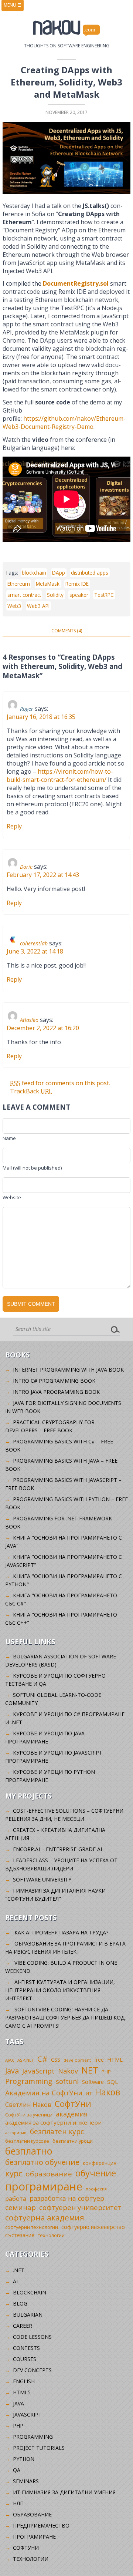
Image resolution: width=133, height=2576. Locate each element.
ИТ (89, 2094)
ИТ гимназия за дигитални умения (64, 2492)
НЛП (18, 2503)
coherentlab (34, 943)
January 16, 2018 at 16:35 (41, 717)
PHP (106, 2072)
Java (12, 2071)
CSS (56, 2060)
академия (72, 2114)
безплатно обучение (42, 2162)
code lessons (32, 2337)
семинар (21, 2207)
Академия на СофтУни (44, 2093)
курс (14, 2173)
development (77, 2060)
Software (93, 2082)
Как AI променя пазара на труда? (61, 1932)
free (99, 2060)
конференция (100, 2163)
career (23, 2326)
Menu (13, 5)
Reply (14, 826)
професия (96, 2189)
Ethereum (19, 584)
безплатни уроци (73, 2141)
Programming (29, 2081)
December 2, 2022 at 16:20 (43, 1028)
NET (90, 2070)
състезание (20, 2235)
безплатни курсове (27, 2141)
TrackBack (31, 1091)
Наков (108, 2092)
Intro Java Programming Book (56, 1392)
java (18, 2403)
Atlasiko (29, 1020)
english (24, 2381)
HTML (115, 2060)
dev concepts (32, 2370)
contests (26, 2348)
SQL (112, 2082)
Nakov (68, 2071)
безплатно (29, 2151)
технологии (51, 2235)
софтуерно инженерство (93, 2227)
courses (25, 2359)
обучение (96, 2173)
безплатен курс (57, 2131)
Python (24, 2459)
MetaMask (48, 584)
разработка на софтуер (67, 2198)
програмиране (44, 2186)
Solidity (55, 595)
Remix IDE (77, 584)
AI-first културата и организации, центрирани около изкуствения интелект (60, 1990)
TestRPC (104, 595)
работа (16, 2198)
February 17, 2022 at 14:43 (43, 875)
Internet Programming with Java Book (68, 1370)
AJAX (10, 2060)
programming (33, 2437)
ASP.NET (26, 2060)
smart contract (24, 595)
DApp (59, 573)
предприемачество (41, 2525)
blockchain (34, 573)
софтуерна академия (45, 2217)
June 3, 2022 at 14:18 (35, 951)
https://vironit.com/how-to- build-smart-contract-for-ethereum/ (60, 776)
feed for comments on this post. (60, 1083)
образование (49, 2174)
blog (20, 2303)
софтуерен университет (80, 2207)
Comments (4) (67, 631)
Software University (42, 1879)
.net (19, 2270)
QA (17, 2470)
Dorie (26, 867)
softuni (67, 2081)
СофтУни (73, 2104)
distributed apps (90, 573)
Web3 (14, 606)
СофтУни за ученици (29, 2115)
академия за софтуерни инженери (53, 2122)
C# (42, 2059)
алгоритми (16, 2133)
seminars (26, 2481)
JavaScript (38, 2071)
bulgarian (28, 2315)
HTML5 (22, 2392)
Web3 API (38, 606)
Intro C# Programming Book (54, 1381)
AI (15, 2281)
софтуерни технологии (32, 2227)
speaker (79, 595)
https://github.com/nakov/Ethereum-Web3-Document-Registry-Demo (64, 423)
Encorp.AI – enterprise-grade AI (57, 1849)
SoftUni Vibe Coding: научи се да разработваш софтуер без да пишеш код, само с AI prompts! (66, 2017)
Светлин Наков (28, 2104)
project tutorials (39, 2448)
